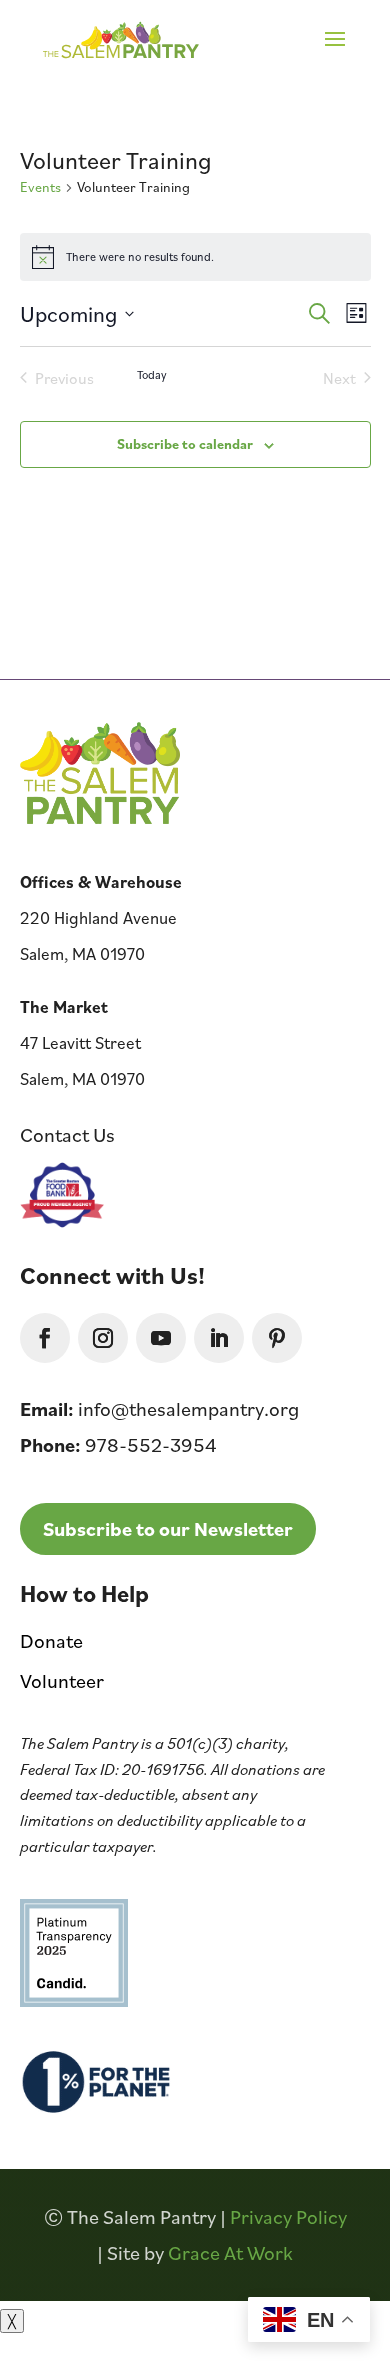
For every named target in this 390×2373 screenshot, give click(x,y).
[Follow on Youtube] (161, 1338)
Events (40, 187)
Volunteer (62, 1681)
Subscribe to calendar (185, 444)
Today (152, 374)
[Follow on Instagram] (103, 1338)
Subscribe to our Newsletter (168, 1529)
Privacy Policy (288, 2217)
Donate (51, 1641)
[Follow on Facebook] (45, 1338)
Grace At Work (230, 2253)
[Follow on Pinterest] (277, 1338)
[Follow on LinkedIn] (219, 1338)
